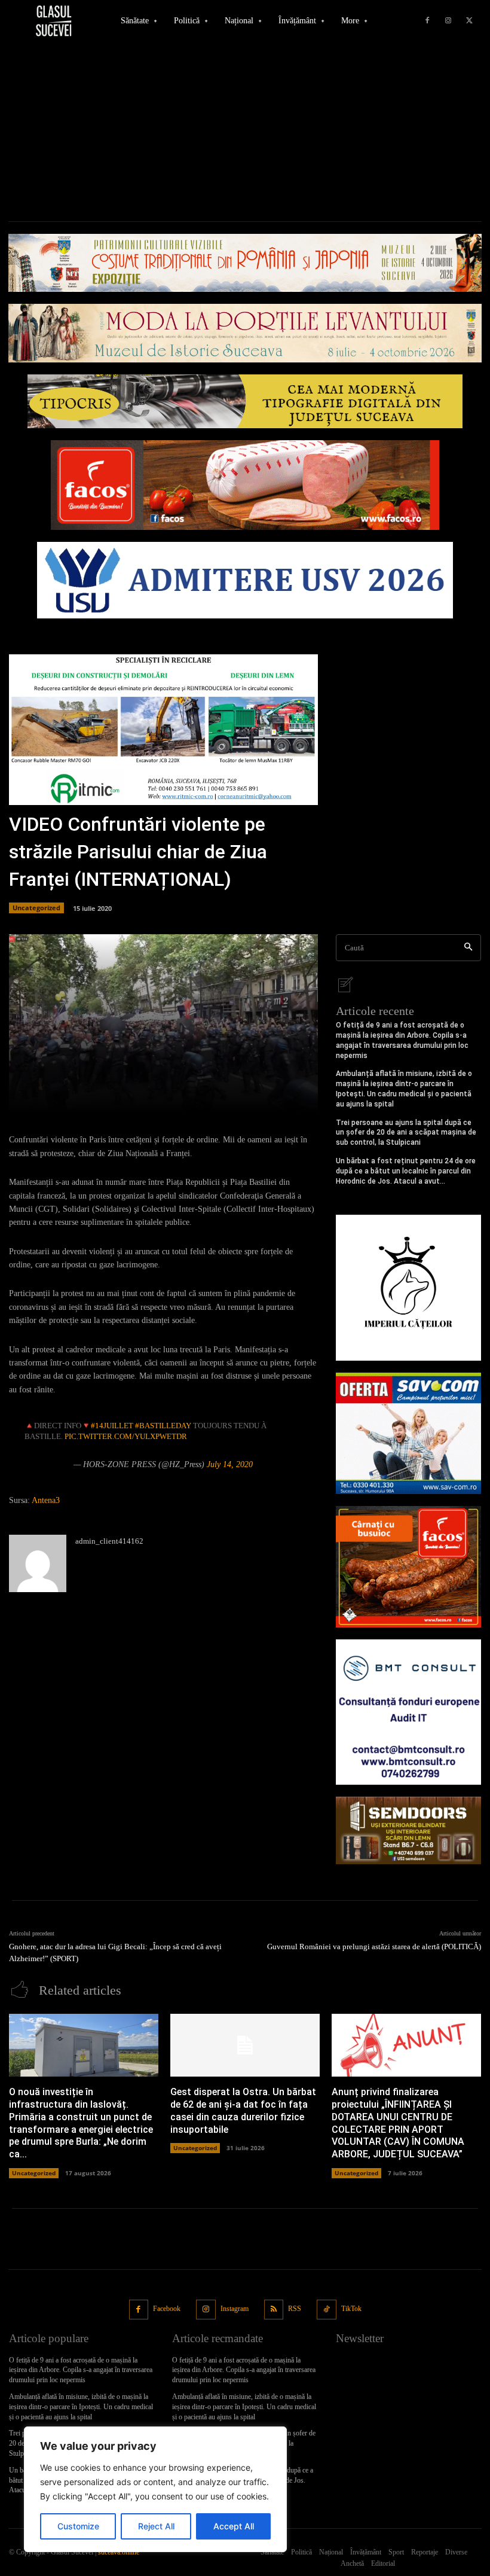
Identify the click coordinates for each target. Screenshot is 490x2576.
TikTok (351, 2309)
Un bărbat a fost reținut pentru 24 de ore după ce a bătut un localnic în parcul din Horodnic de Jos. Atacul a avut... (406, 1171)
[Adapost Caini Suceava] (408, 1287)
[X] (469, 21)
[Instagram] (448, 21)
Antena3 (46, 1500)
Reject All (156, 2526)
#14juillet (112, 1426)
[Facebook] (427, 21)
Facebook (167, 2309)
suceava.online (119, 2552)
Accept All (234, 2526)
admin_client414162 (109, 1541)
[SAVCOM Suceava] (408, 1433)
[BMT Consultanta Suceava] (408, 1712)
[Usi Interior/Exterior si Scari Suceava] (408, 1830)
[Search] (468, 948)
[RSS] (274, 2310)
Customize (78, 2526)
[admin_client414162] (38, 1563)
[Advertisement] (245, 132)
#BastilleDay (163, 1426)
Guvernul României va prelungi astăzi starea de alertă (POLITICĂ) (374, 1947)
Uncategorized (36, 908)
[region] (155, 2489)
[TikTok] (327, 2310)
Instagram (235, 2309)
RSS (295, 2309)
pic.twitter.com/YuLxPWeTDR (126, 1436)
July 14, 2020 (230, 1464)
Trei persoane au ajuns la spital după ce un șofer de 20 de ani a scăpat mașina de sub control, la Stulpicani (406, 1133)
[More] (305, 1098)
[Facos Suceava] (408, 1567)
